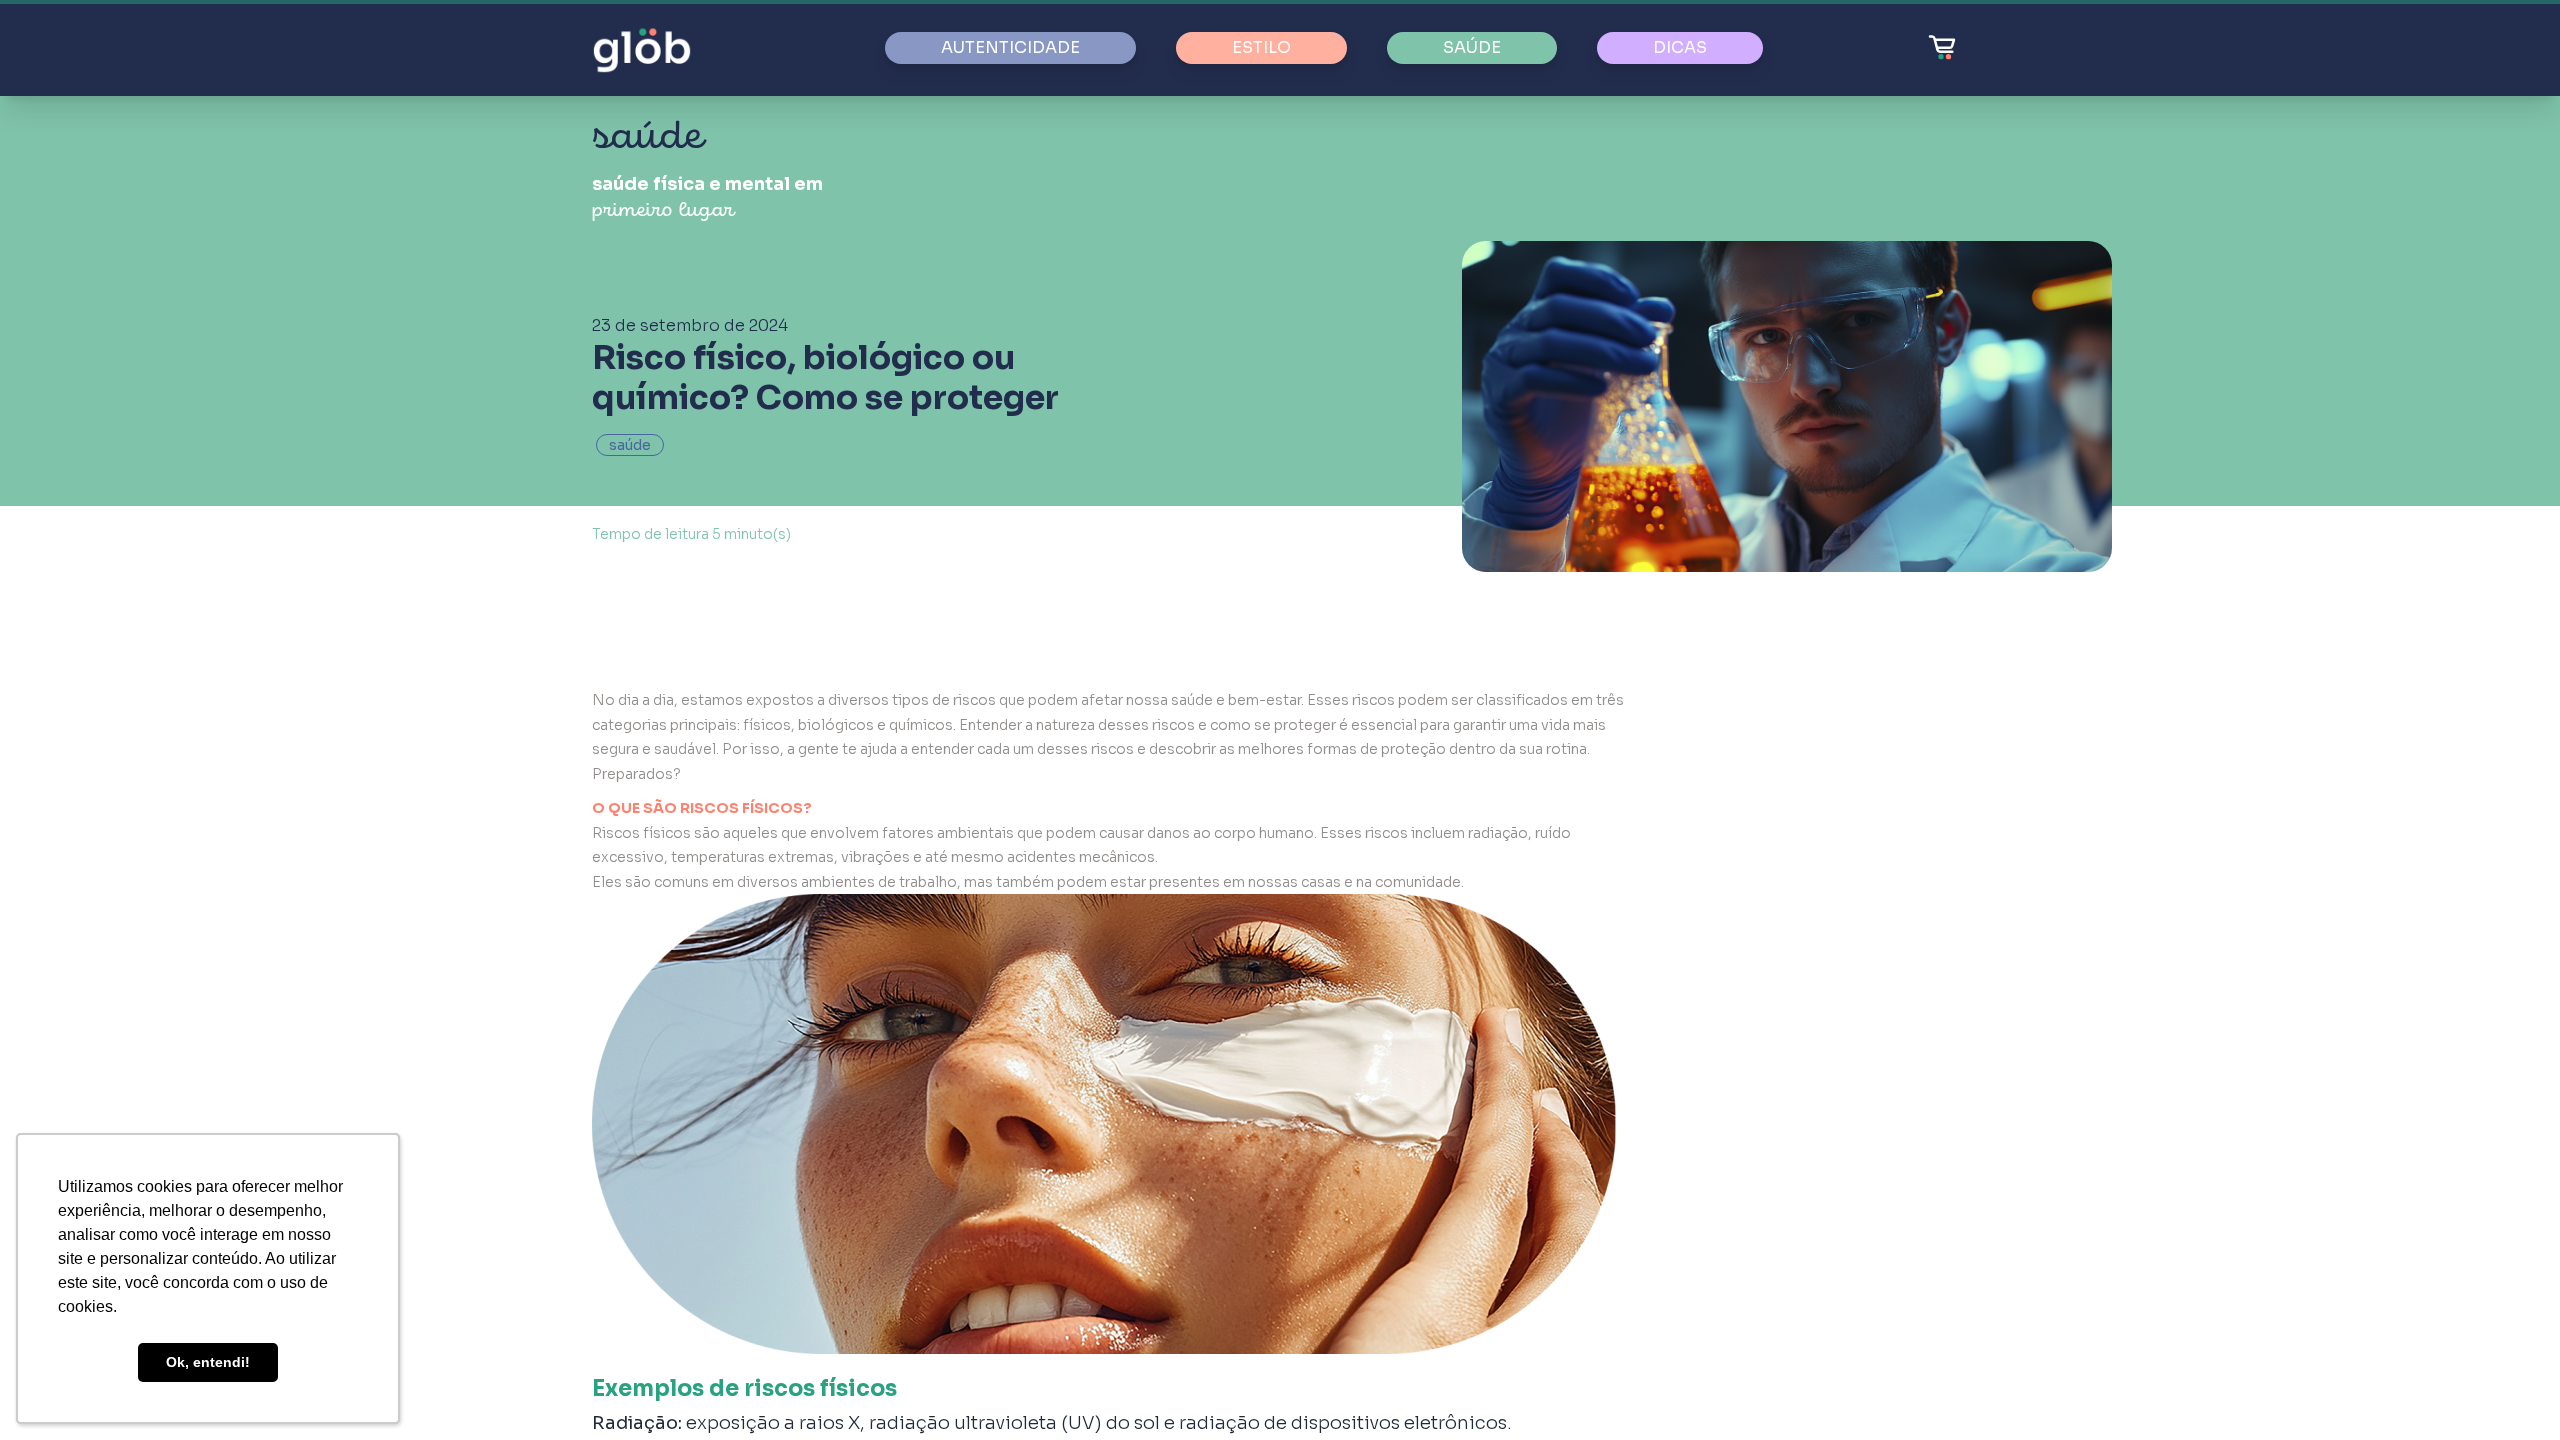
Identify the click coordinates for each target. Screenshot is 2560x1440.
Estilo (1261, 47)
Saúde (1472, 47)
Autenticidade (1010, 47)
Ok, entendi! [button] (208, 1362)
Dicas (1680, 47)
